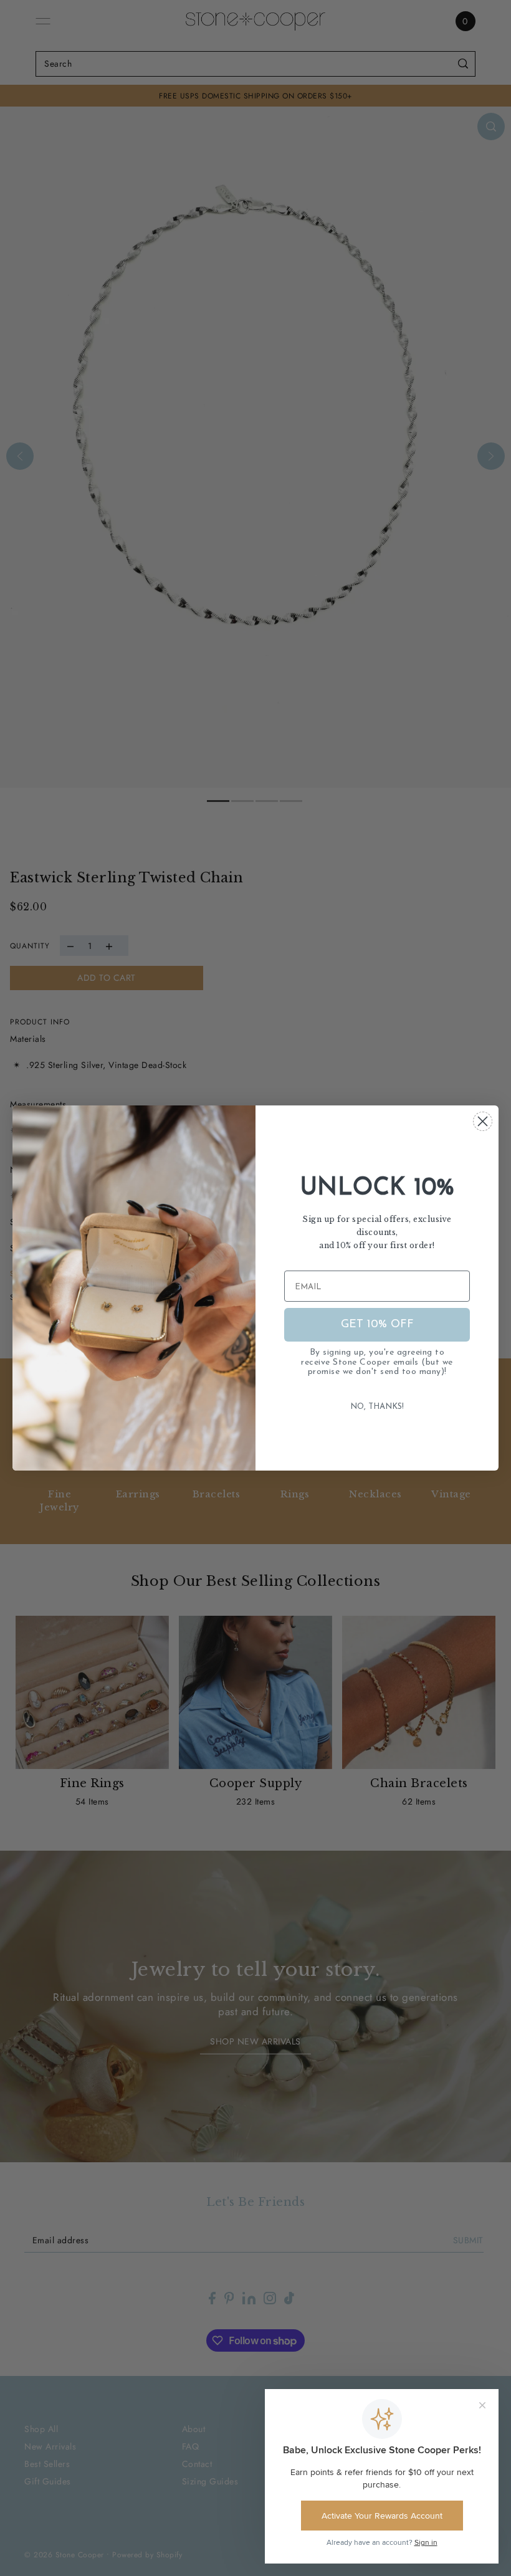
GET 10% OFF (377, 1325)
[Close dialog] (483, 1121)
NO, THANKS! (377, 1407)
